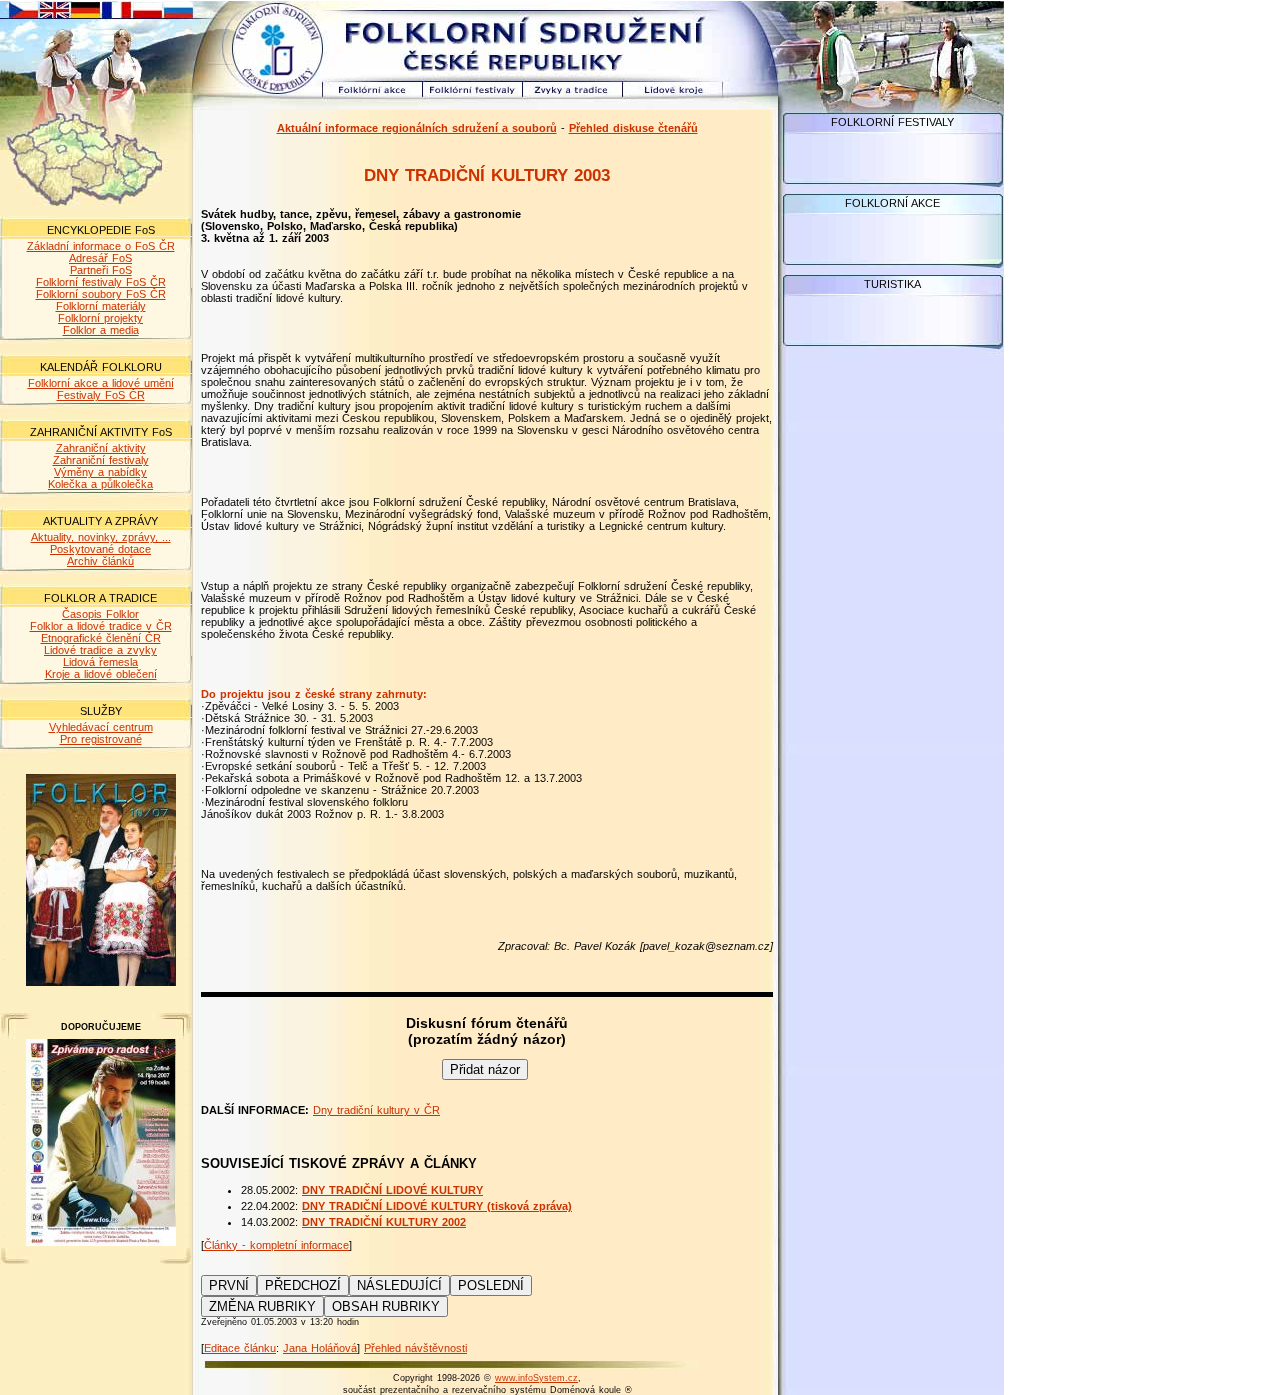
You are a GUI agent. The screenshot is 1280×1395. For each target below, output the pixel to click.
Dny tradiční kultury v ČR (376, 1110)
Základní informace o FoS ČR (101, 246)
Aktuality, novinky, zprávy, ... (101, 537)
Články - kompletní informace (276, 1245)
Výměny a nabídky (100, 472)
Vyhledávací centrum (101, 727)
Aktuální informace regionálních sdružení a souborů (417, 128)
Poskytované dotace (100, 549)
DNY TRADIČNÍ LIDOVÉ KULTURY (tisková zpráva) (437, 1206)
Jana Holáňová (320, 1348)
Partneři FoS (101, 270)
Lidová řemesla (100, 662)
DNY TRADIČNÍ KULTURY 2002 (384, 1222)
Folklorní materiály (101, 306)
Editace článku (240, 1348)
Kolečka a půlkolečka (100, 484)
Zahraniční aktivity (101, 448)
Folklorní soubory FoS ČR (101, 294)
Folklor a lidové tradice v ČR (101, 626)
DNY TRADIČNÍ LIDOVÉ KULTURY (392, 1190)
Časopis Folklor (100, 614)
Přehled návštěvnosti (415, 1348)
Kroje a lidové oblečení (101, 674)
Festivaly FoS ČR (101, 395)
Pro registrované (101, 739)
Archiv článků (100, 561)
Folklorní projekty (100, 318)
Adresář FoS (100, 258)
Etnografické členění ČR (101, 638)
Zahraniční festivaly (101, 460)
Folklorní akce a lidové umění (101, 383)
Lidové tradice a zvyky (100, 650)
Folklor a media (101, 330)
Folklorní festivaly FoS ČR (101, 282)
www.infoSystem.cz (536, 1378)
